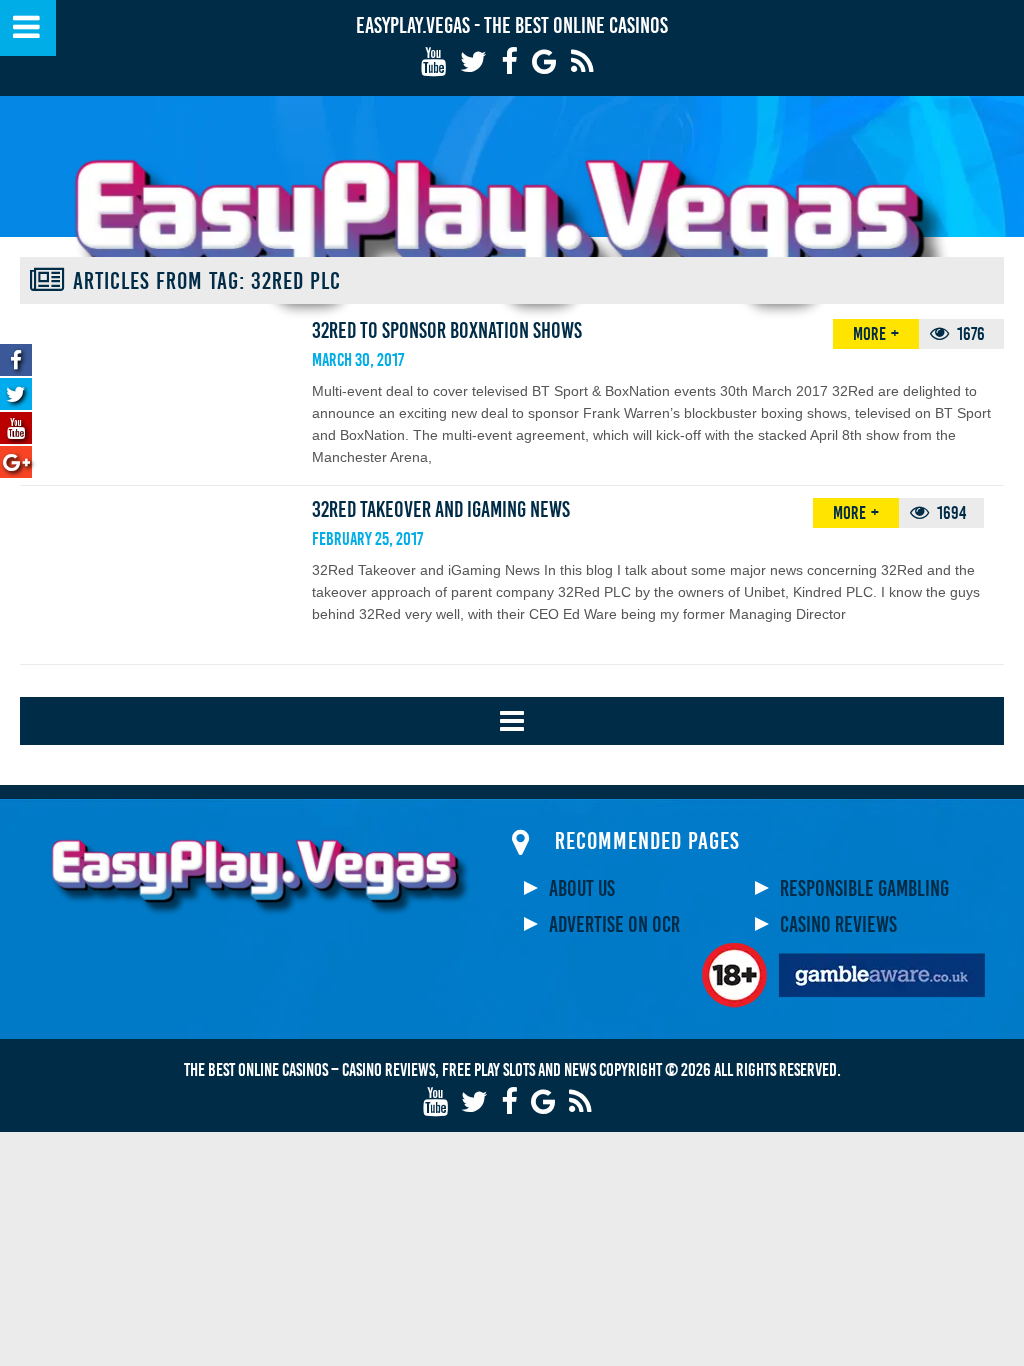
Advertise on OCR (614, 925)
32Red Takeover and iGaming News (441, 510)
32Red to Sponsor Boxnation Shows (447, 331)
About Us (582, 889)
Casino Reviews (838, 925)
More (869, 334)
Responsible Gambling (864, 889)
